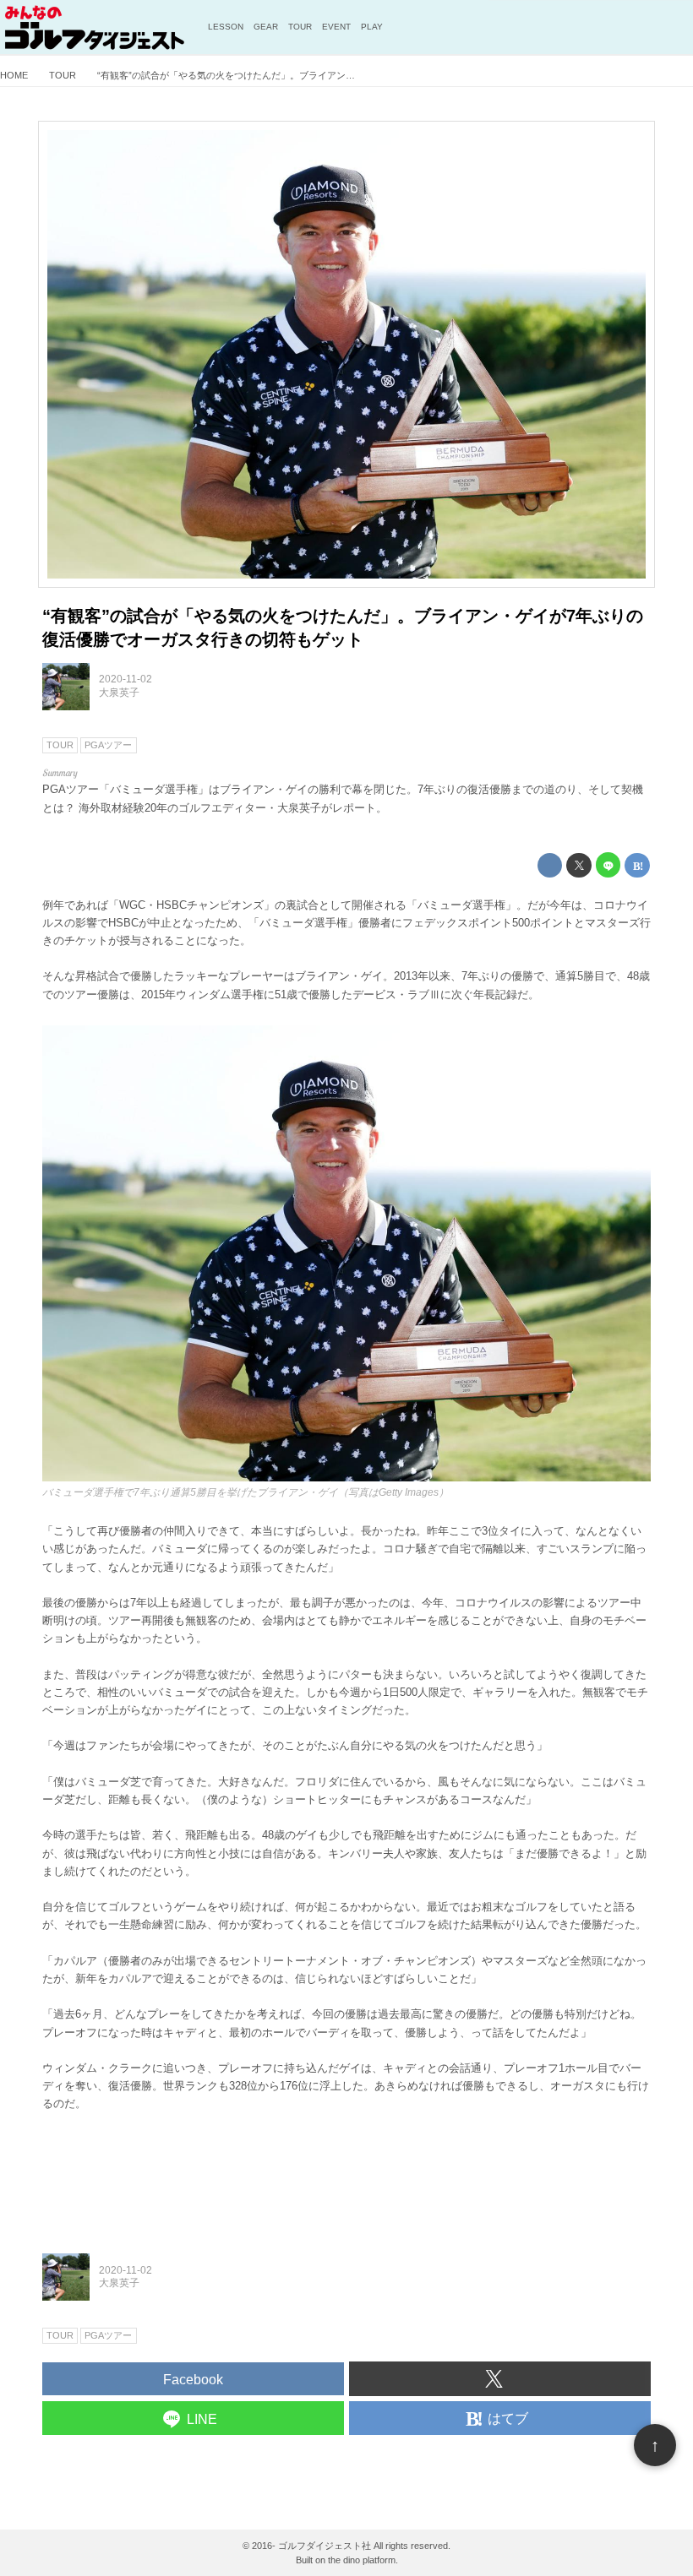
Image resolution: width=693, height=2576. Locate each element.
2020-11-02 (126, 679)
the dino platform (362, 2560)
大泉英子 (119, 693)
